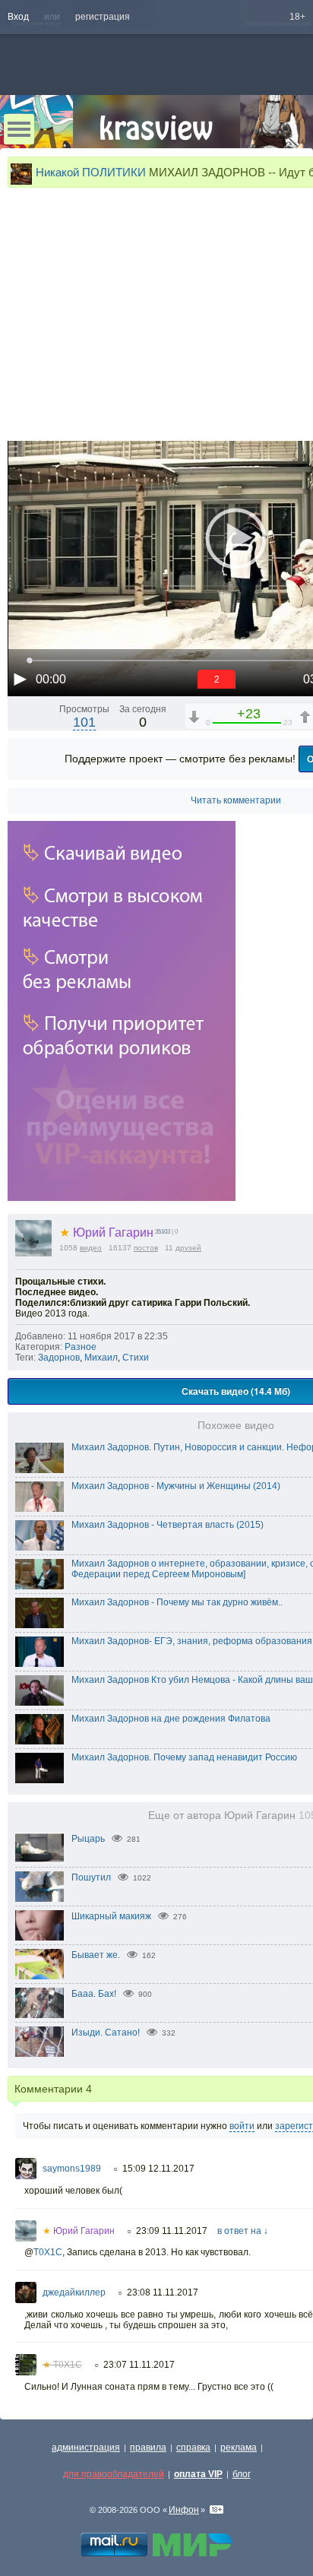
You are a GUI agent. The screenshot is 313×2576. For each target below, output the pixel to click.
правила (148, 2448)
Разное (81, 1347)
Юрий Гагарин (106, 1233)
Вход (18, 17)
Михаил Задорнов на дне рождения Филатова (171, 1719)
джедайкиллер (74, 2292)
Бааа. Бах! (94, 1994)
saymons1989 (72, 2169)
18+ (297, 17)
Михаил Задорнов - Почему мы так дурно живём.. (177, 1602)
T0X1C (48, 2252)
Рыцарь (88, 1839)
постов (146, 1248)
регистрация (103, 17)
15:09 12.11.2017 (158, 2169)
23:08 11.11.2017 (163, 2292)
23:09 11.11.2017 (172, 2231)
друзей (188, 1248)
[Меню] (19, 129)
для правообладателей (114, 2474)
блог (242, 2474)
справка (193, 2448)
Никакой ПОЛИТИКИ (91, 172)
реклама (239, 2448)
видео (91, 1248)
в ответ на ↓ (243, 2231)
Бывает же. (96, 1955)
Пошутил (91, 1877)
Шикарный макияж (111, 1916)
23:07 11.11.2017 (139, 2365)
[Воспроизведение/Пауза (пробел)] (20, 679)
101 (84, 722)
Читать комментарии (236, 800)
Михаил (101, 1358)
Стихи (136, 1358)
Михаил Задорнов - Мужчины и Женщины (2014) (176, 1486)
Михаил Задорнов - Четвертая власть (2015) (168, 1525)
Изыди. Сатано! (106, 2033)
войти (242, 2126)
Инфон (184, 2510)
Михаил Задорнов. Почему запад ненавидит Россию (184, 1757)
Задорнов (59, 1358)
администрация (86, 2448)
